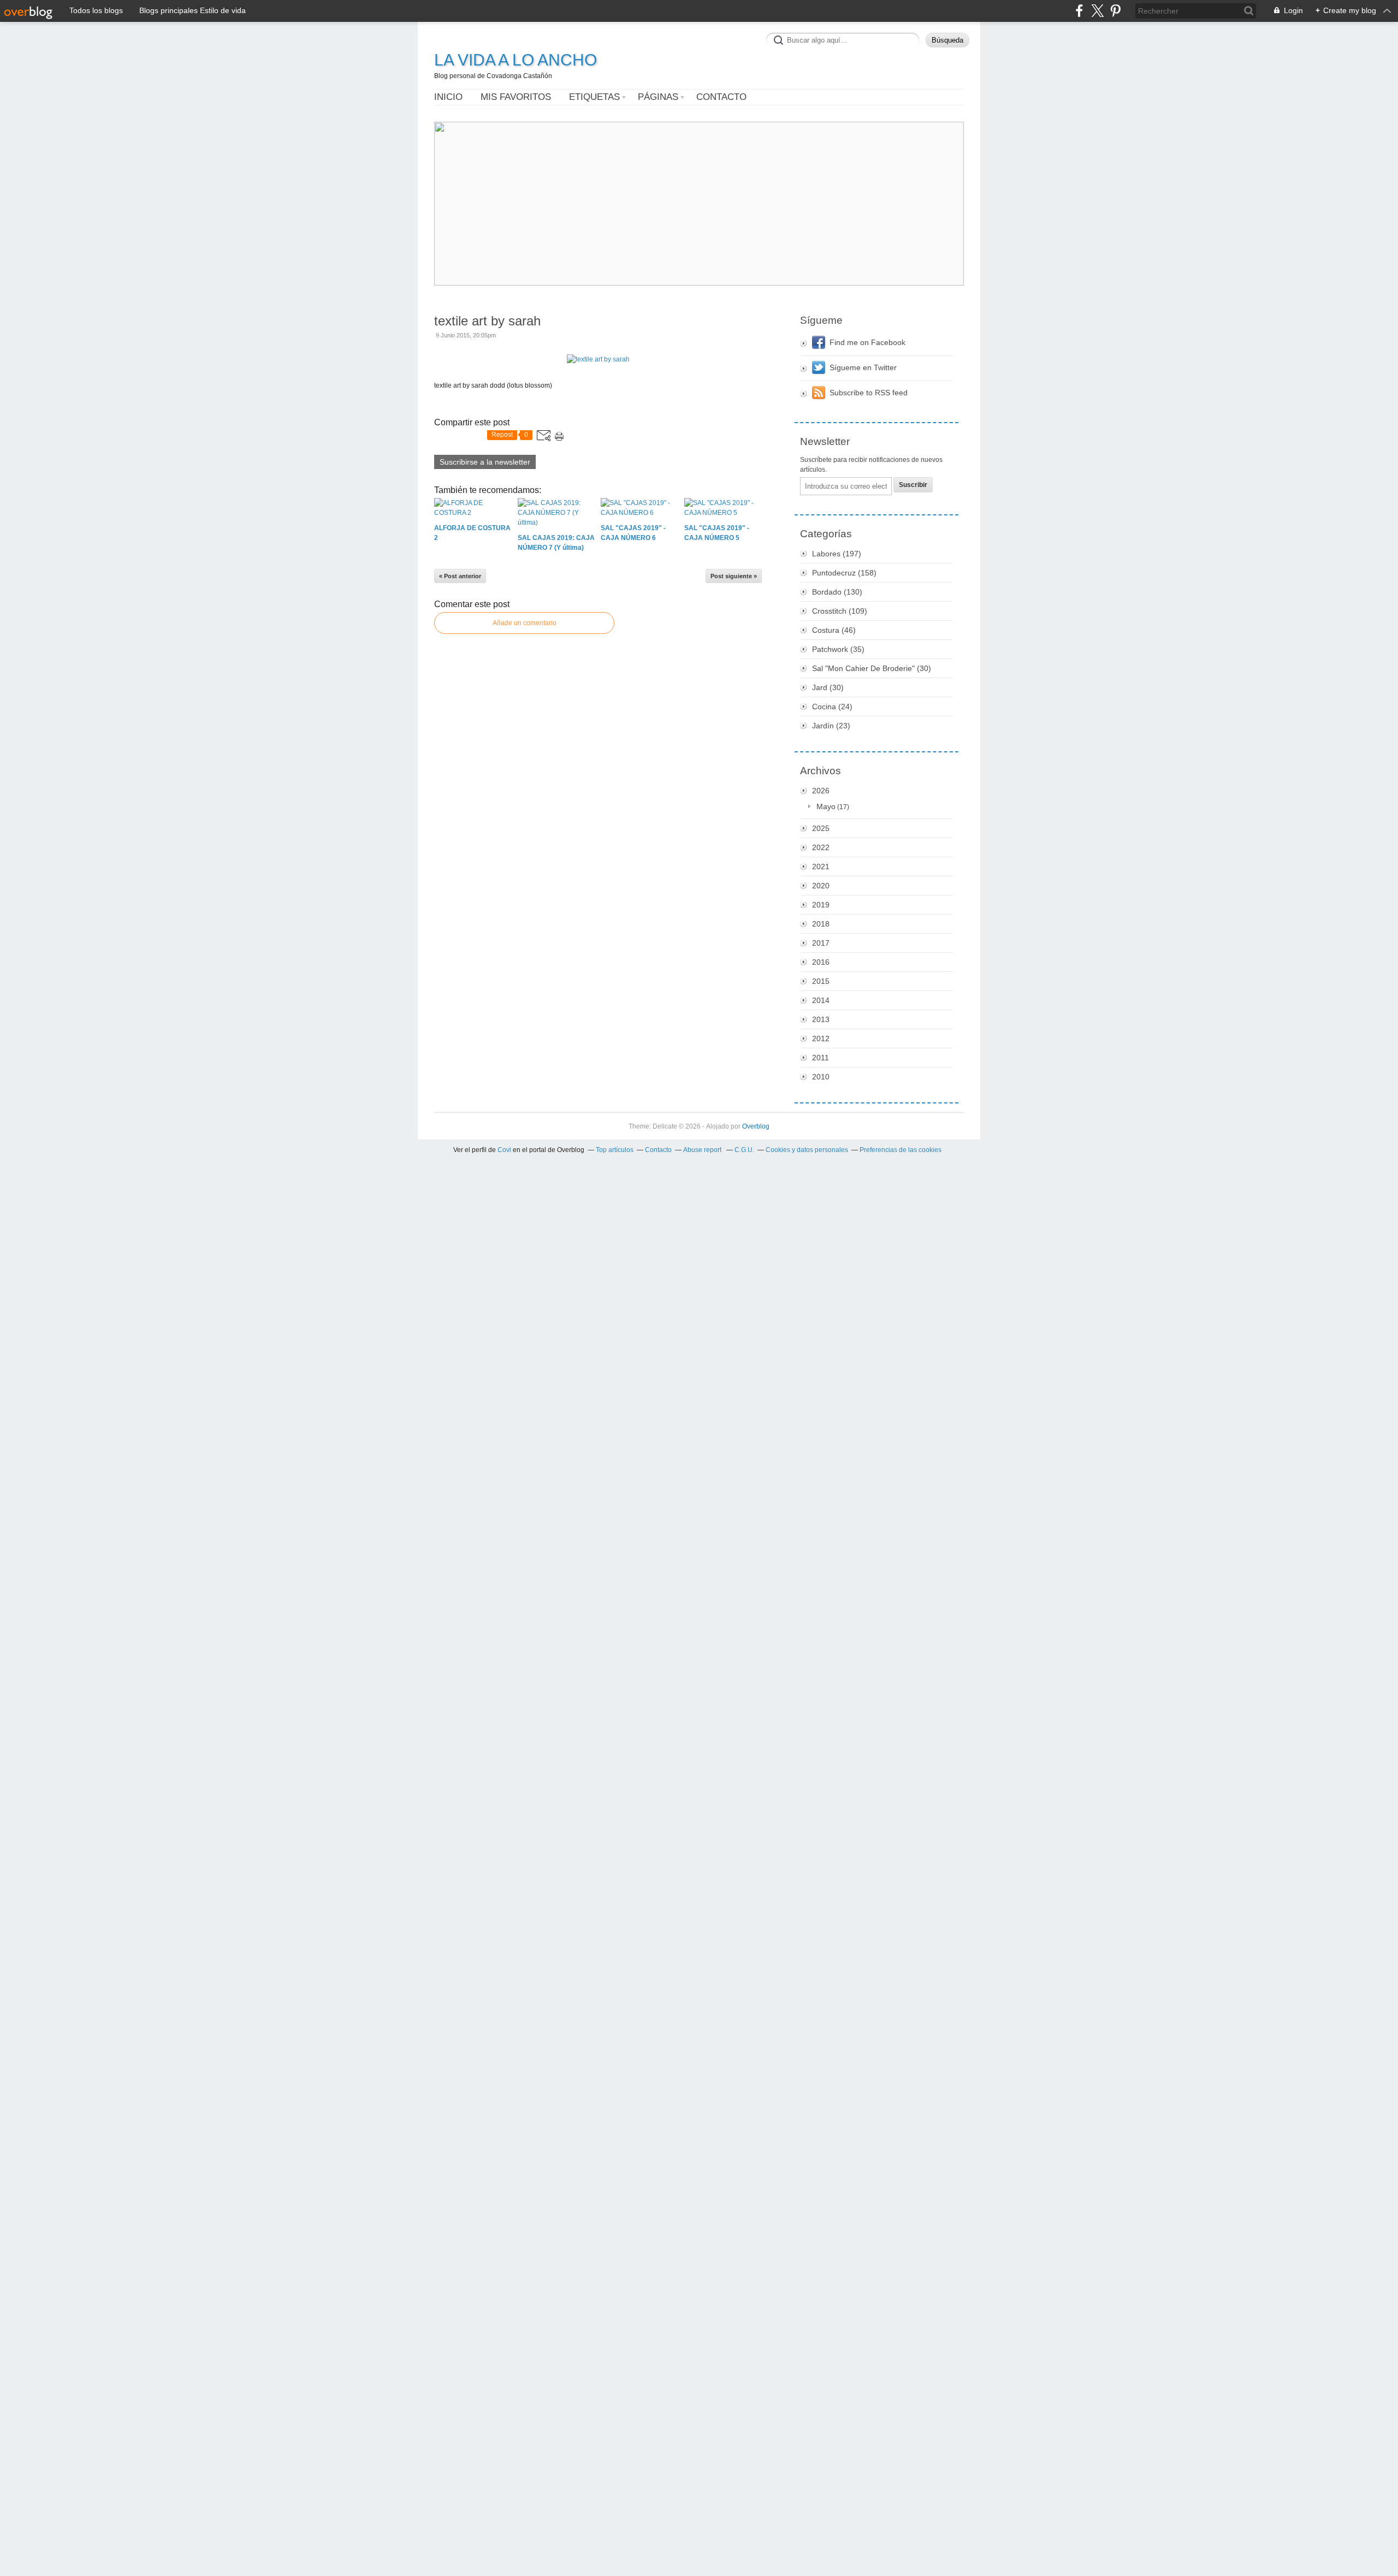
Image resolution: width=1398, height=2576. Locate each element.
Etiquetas (594, 97)
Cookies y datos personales (807, 1150)
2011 (821, 1058)
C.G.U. (744, 1150)
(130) (837, 592)
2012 (821, 1038)
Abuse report (703, 1150)
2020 (821, 886)
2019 (821, 905)
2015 (821, 981)
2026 (821, 791)
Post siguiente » (734, 576)
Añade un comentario (525, 623)
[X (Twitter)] (1097, 11)
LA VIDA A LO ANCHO (516, 60)
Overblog (756, 1126)
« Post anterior (460, 576)
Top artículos (615, 1150)
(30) (872, 668)
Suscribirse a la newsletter (485, 462)
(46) (834, 630)
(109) (840, 611)
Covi (504, 1150)
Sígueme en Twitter (863, 367)
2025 (821, 828)
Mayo (826, 806)
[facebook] (1079, 11)
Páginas (658, 97)
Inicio (448, 97)
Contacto (721, 97)
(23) (831, 726)
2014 (821, 1000)
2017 (821, 943)
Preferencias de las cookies (901, 1150)
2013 (821, 1019)
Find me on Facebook (867, 342)
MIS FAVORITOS (516, 97)
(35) (838, 649)
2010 (821, 1077)
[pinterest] (1115, 11)
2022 (821, 847)
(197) (837, 554)
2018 (821, 924)
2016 (821, 962)
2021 (821, 866)
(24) (832, 707)
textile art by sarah (487, 321)
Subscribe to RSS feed (869, 393)
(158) (844, 573)
